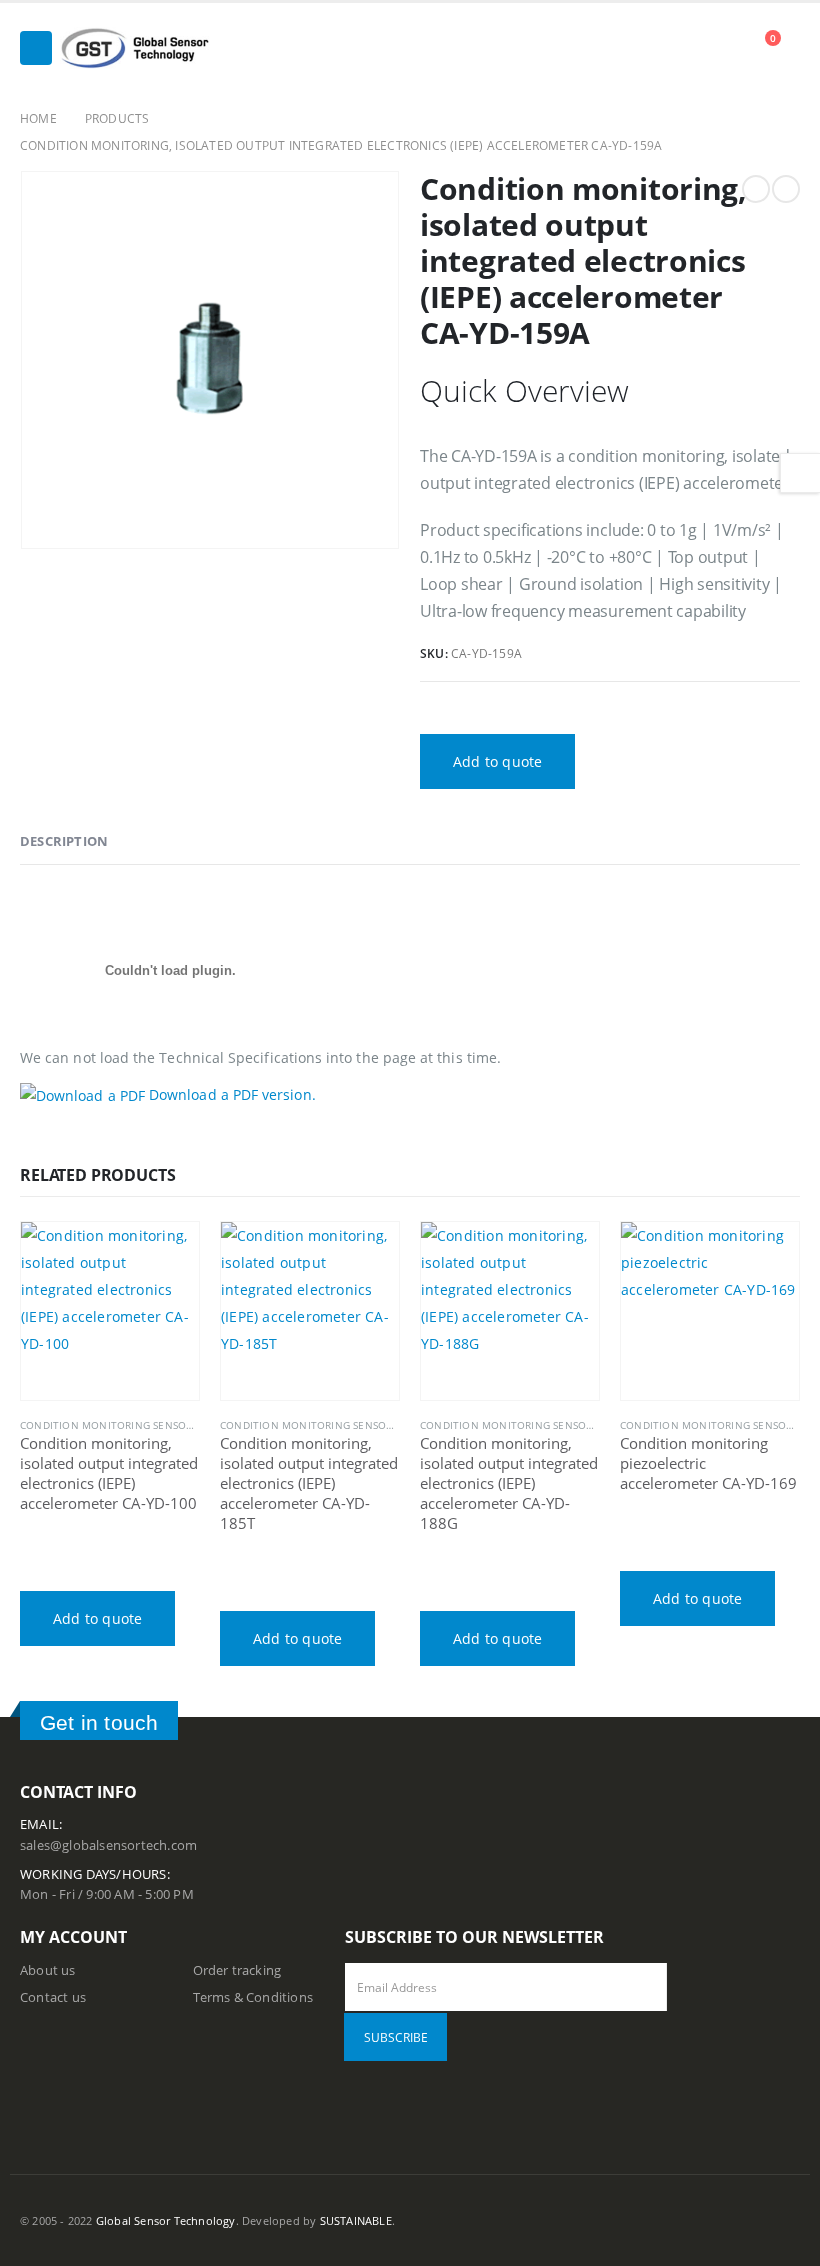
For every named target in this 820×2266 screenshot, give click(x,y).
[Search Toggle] (727, 49)
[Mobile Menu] (36, 48)
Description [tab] (64, 841)
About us (48, 1970)
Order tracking (237, 1970)
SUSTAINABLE (356, 2220)
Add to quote (497, 761)
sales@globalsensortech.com (108, 1845)
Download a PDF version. (230, 1094)
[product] (110, 1311)
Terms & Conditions (253, 1997)
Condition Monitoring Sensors (109, 1425)
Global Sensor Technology (166, 2220)
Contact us (53, 1997)
